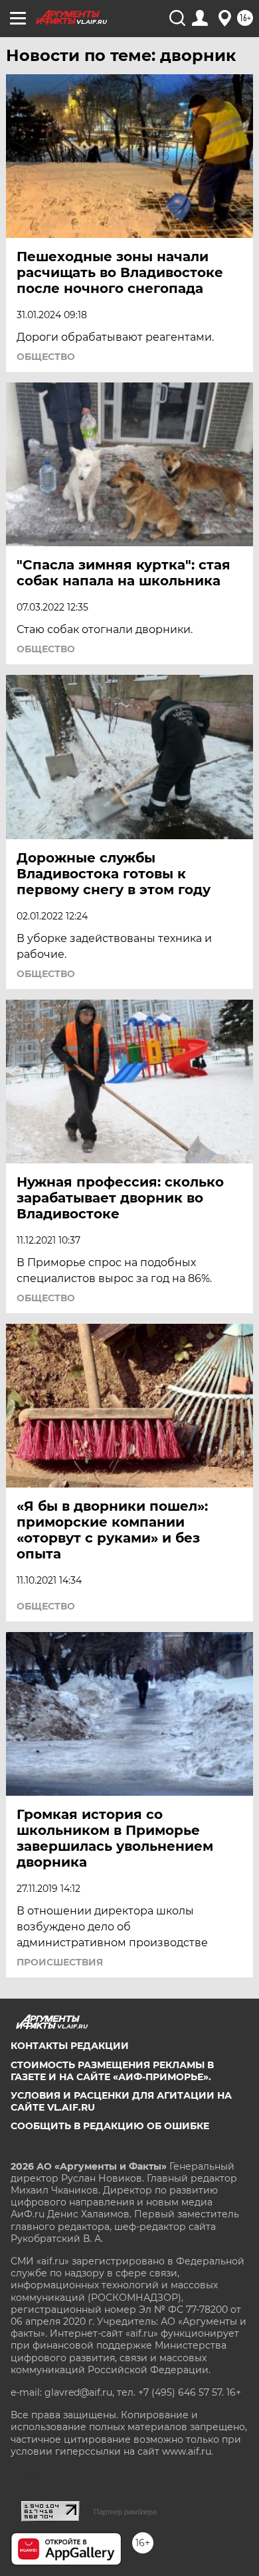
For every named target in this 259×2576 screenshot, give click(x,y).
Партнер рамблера (125, 2512)
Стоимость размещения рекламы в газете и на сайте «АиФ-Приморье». (112, 2071)
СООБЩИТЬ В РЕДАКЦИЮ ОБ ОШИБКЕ (110, 2126)
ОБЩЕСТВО (46, 357)
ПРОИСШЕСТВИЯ (60, 1962)
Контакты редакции (70, 2046)
